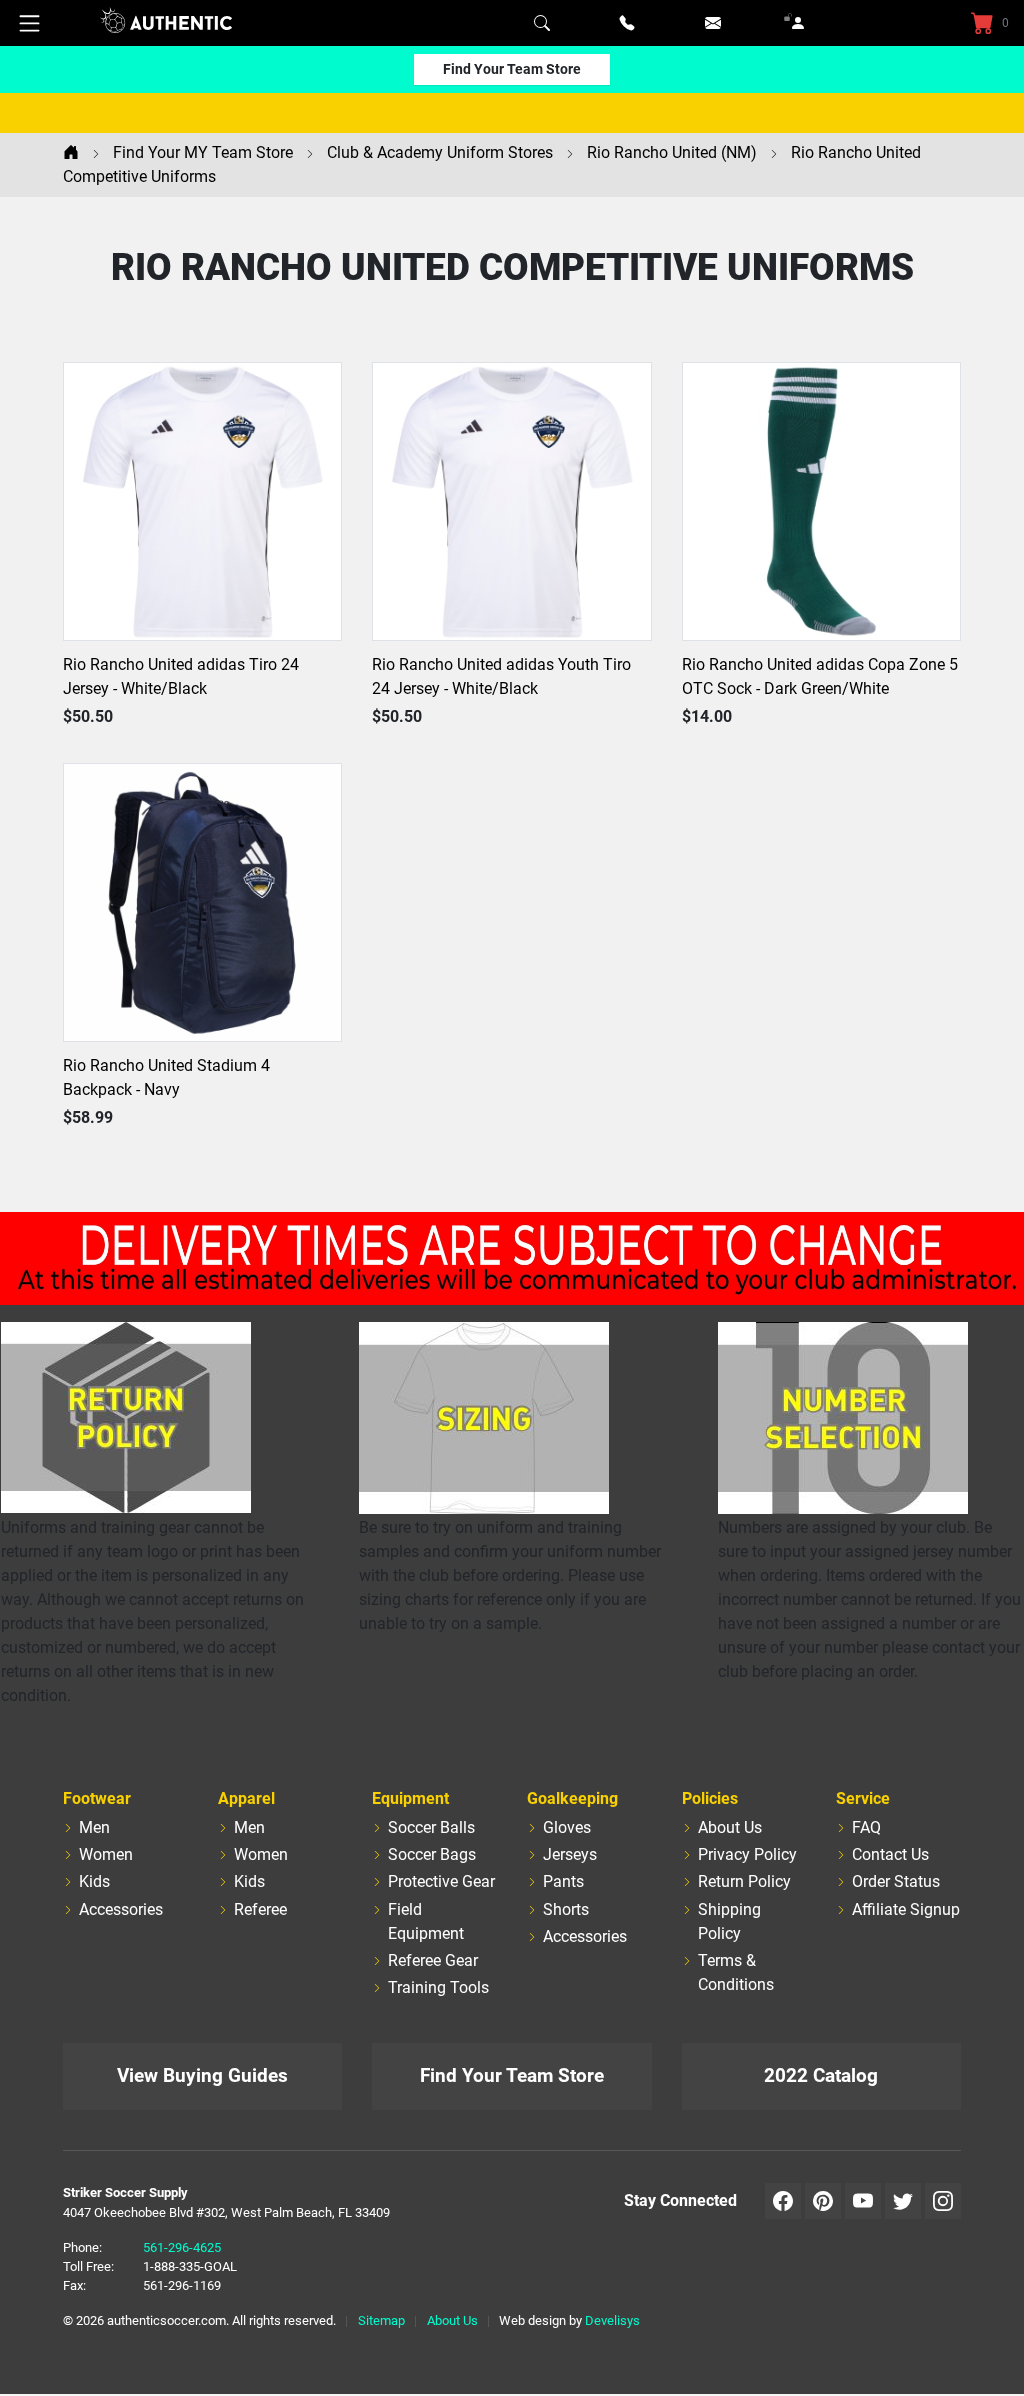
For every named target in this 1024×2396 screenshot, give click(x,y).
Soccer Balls (431, 1827)
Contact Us (890, 1854)
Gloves (567, 1827)
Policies (710, 1798)
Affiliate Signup (906, 1909)
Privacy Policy (747, 1854)
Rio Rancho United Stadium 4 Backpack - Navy (166, 1077)
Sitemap (381, 2320)
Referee (260, 1909)
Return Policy (744, 1881)
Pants (563, 1881)
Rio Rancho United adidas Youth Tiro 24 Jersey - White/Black (501, 676)
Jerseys (570, 1854)
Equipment (410, 1798)
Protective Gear (441, 1881)
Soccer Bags (432, 1854)
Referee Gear (433, 1960)
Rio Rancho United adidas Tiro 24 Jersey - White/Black (181, 676)
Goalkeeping (572, 1798)
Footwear (97, 1798)
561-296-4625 (182, 2247)
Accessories (121, 1909)
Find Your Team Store (512, 69)
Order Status (896, 1881)
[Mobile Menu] (30, 23)
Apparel (246, 1798)
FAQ (866, 1827)
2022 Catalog (821, 2075)
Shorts (566, 1909)
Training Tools (438, 1987)
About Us (730, 1827)
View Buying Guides (202, 2075)
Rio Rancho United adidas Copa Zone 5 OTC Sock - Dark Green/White (820, 676)
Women (106, 1854)
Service (863, 1798)
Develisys (612, 2320)
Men (94, 1827)
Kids (94, 1881)
